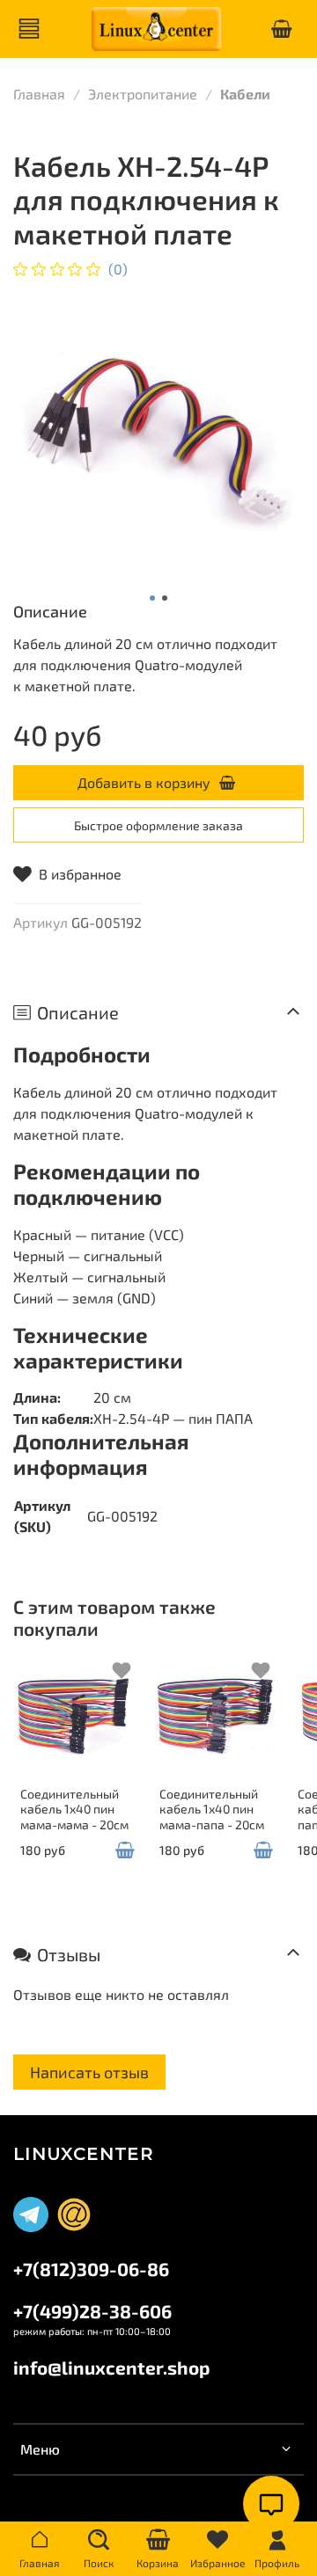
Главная (39, 94)
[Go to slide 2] (165, 598)
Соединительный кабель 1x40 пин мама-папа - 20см (212, 1809)
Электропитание (143, 94)
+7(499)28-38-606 (92, 2311)
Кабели (245, 94)
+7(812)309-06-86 (91, 2269)
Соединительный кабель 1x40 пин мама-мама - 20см (74, 1809)
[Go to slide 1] (152, 598)
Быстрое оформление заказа (158, 825)
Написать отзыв (89, 2072)
